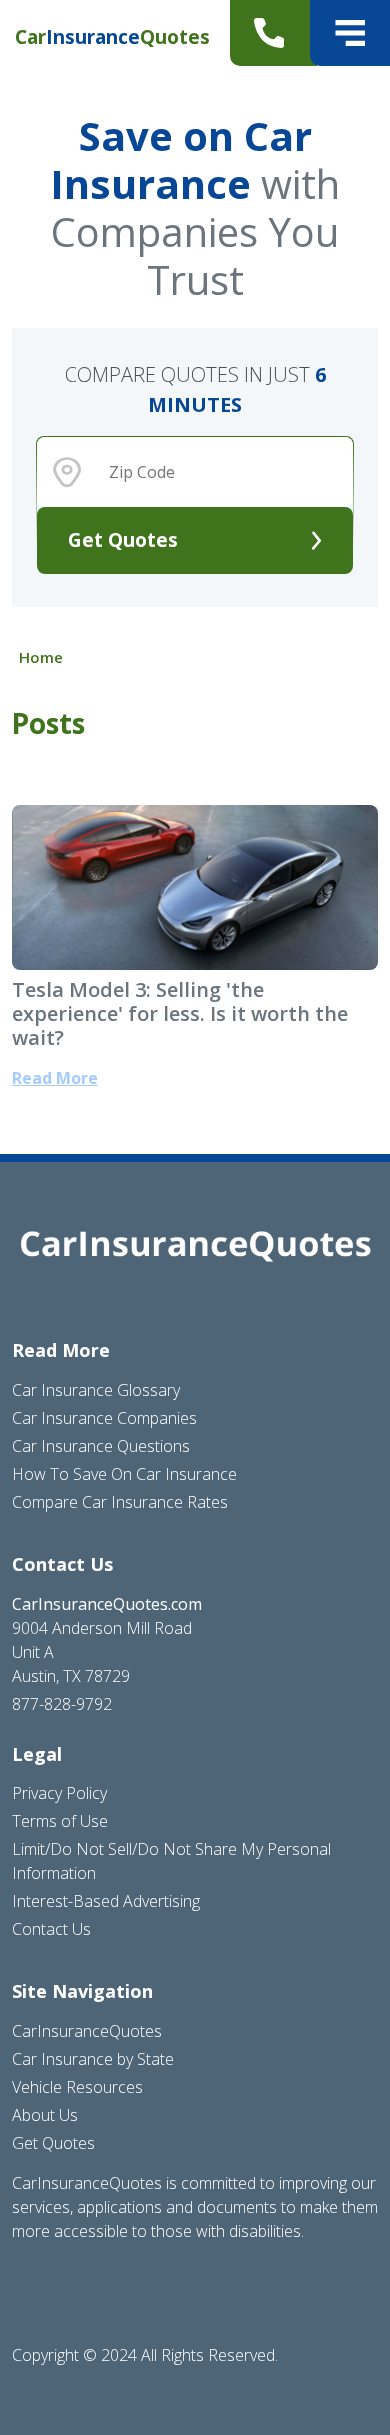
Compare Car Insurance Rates (120, 1502)
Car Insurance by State (93, 2059)
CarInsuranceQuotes (87, 2031)
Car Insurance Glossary (96, 1390)
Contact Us (51, 1929)
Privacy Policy (59, 1793)
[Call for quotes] (273, 33)
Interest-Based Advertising (106, 1901)
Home (41, 657)
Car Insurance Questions (101, 1446)
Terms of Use (60, 1821)
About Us (45, 2115)
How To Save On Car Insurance (124, 1474)
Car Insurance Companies (104, 1418)
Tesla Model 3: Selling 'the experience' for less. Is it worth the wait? (180, 1013)
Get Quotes (123, 539)
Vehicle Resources (77, 2087)
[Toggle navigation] (350, 33)
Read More (55, 1078)
